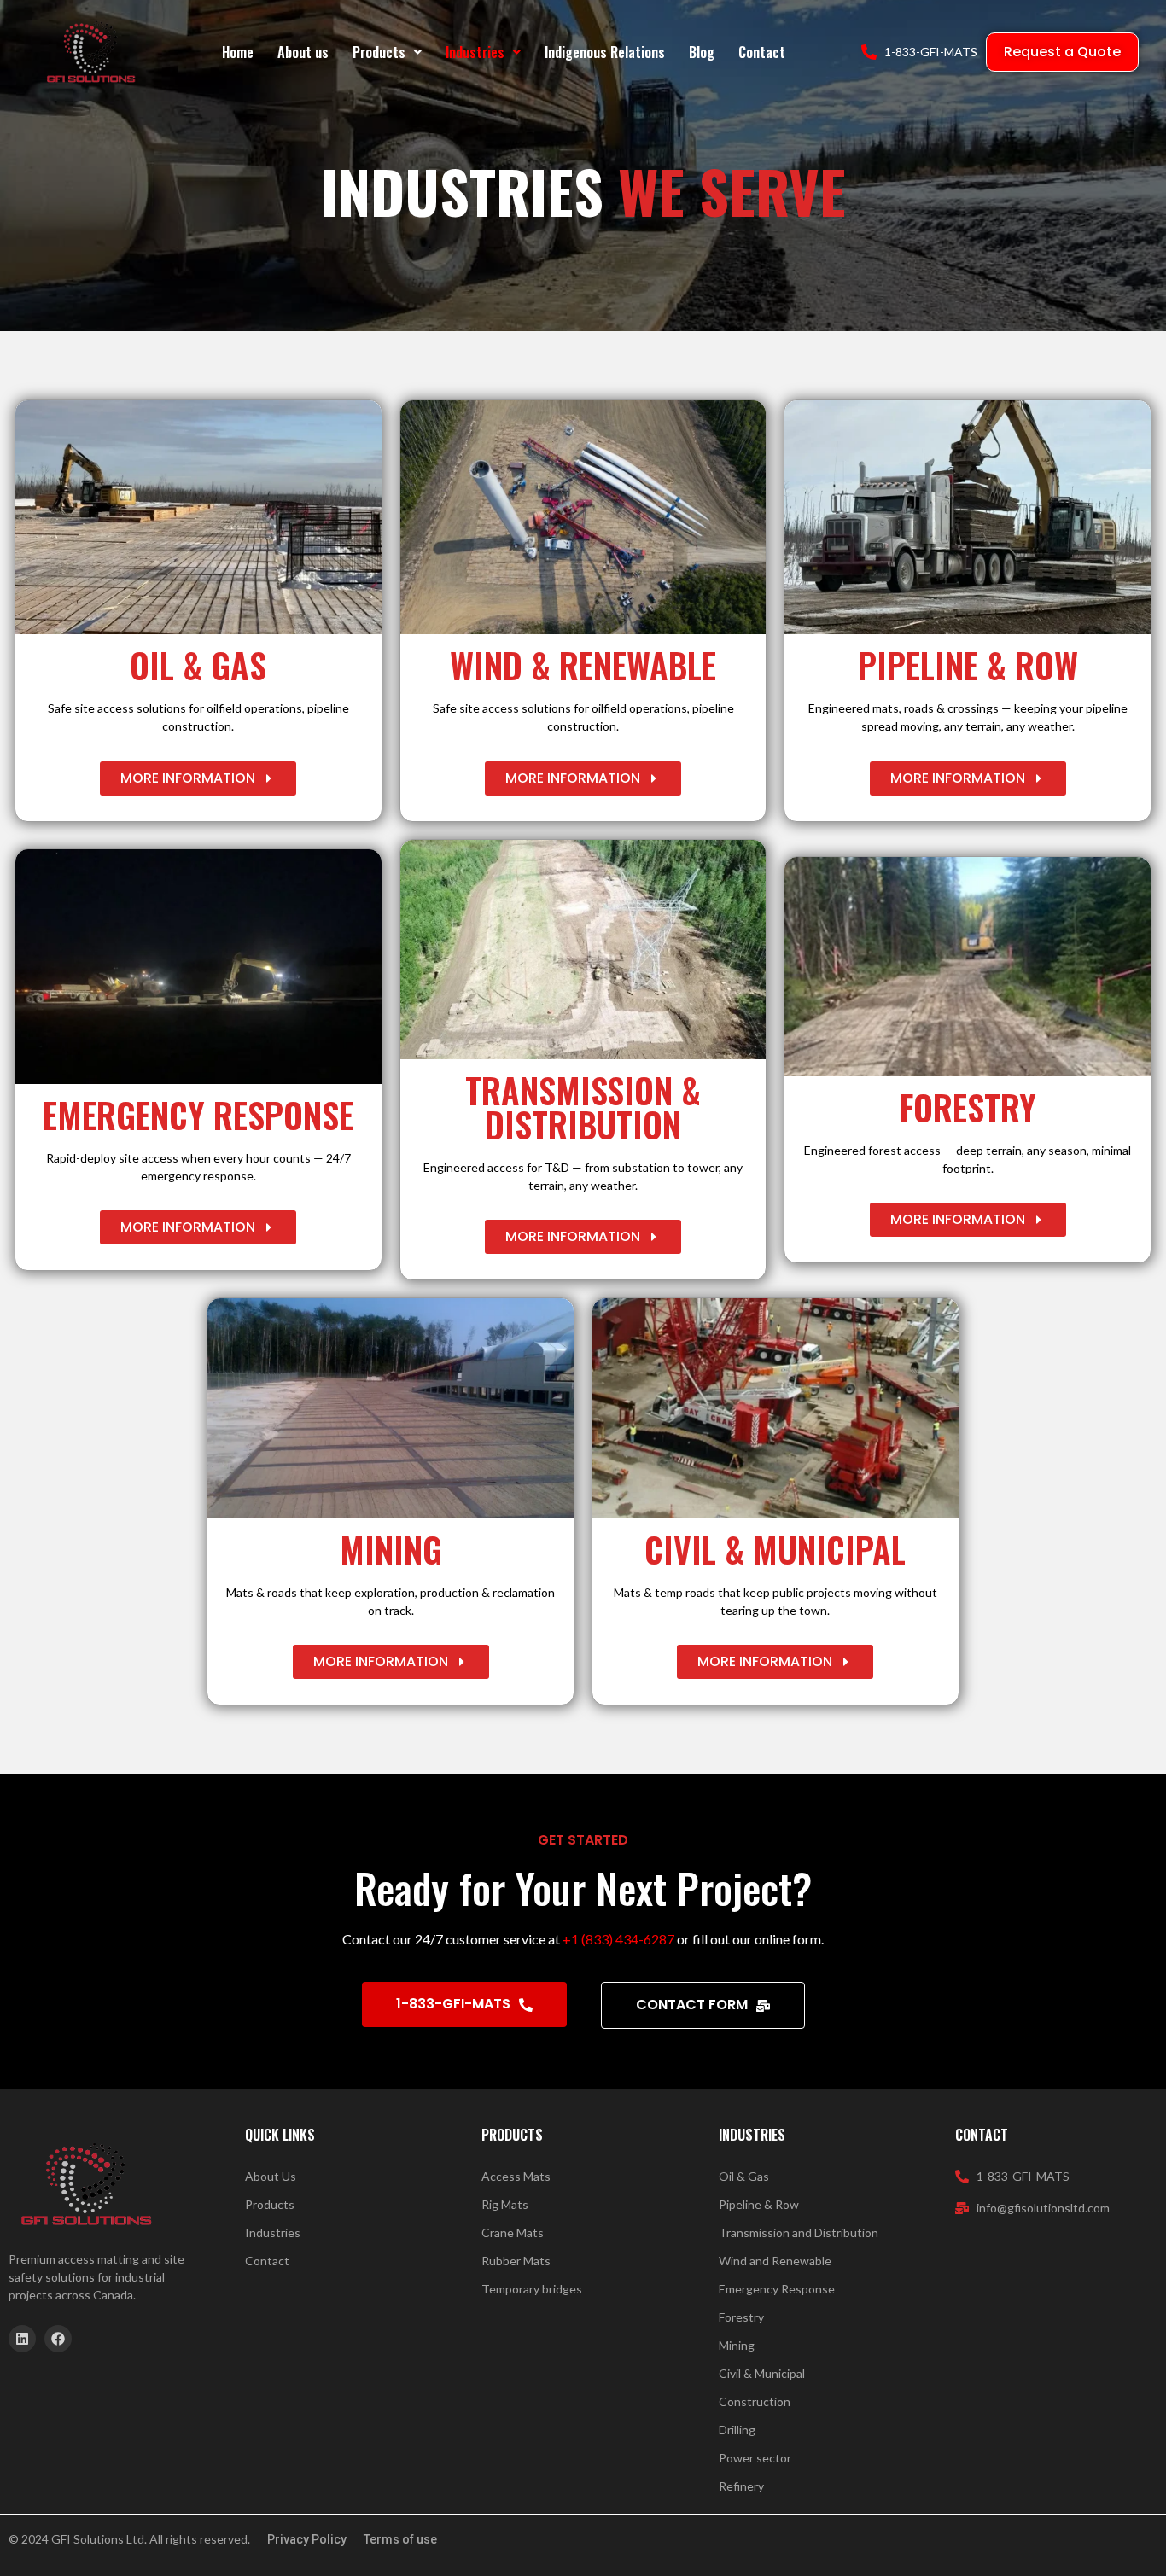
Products (379, 52)
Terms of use (400, 2539)
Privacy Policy (307, 2539)
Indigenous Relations (605, 52)
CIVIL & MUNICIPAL (775, 1549)
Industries (475, 52)
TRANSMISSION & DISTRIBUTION (583, 1107)
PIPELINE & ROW (968, 665)
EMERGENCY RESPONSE (198, 1115)
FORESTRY (968, 1107)
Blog (702, 52)
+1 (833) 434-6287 (618, 1939)
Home (238, 52)
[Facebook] (58, 2339)
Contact (762, 52)
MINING (391, 1549)
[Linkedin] (22, 2339)
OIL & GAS (198, 665)
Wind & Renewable (583, 665)
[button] (387, 52)
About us (303, 52)
